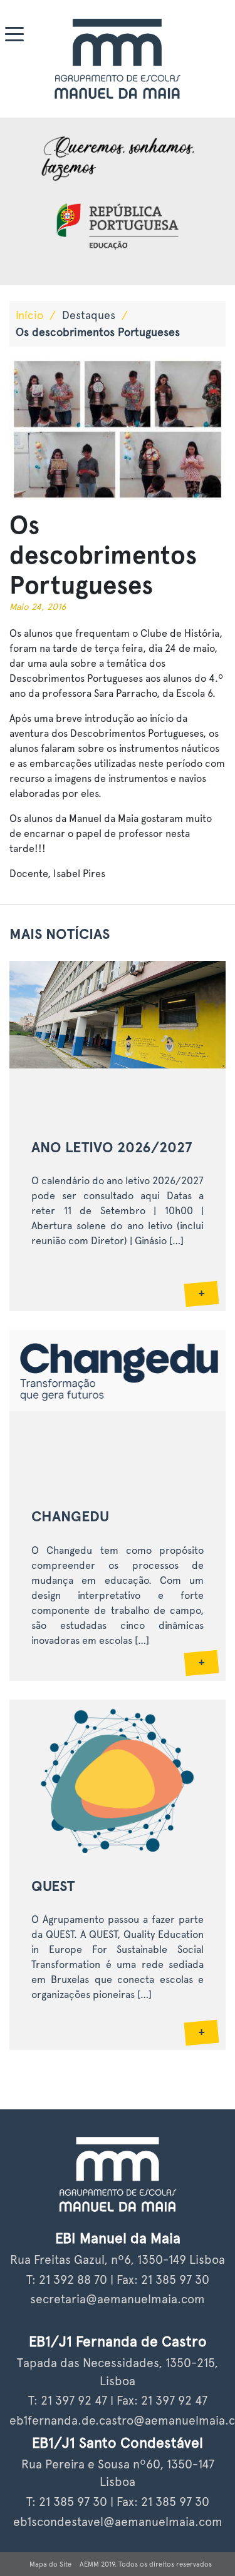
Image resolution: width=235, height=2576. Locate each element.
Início (29, 315)
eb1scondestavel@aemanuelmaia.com (118, 2522)
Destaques (89, 315)
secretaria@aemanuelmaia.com (118, 2299)
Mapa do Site (50, 2564)
